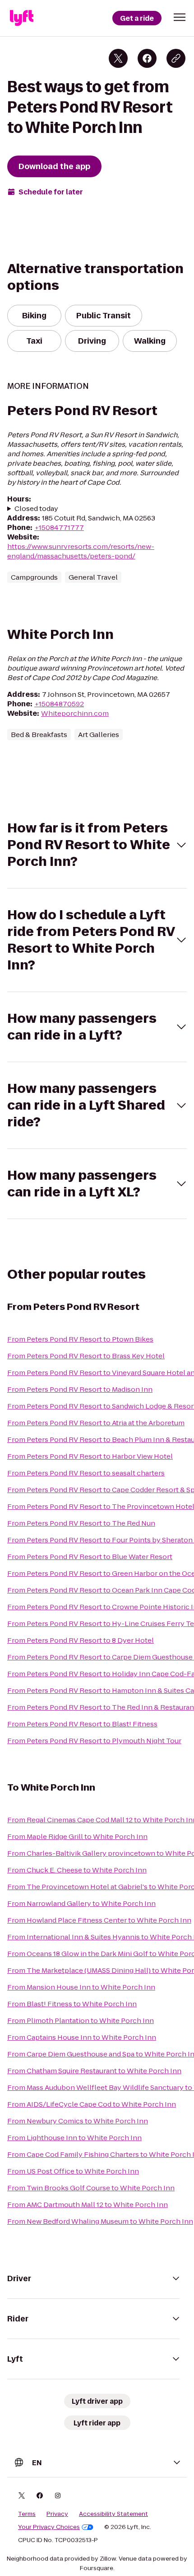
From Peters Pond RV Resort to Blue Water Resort (90, 1557)
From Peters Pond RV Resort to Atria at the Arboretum (96, 1423)
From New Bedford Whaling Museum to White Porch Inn (100, 2221)
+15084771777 (59, 527)
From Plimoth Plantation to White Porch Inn (81, 2021)
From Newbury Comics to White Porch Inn (78, 2121)
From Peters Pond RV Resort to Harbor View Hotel (90, 1456)
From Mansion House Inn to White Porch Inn (81, 1987)
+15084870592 (59, 704)
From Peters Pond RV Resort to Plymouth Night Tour (94, 1741)
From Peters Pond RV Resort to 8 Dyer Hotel (81, 1640)
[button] (180, 17)
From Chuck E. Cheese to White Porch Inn (77, 1870)
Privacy (57, 2514)
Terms (27, 2514)
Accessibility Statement (113, 2514)
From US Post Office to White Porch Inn (73, 2171)
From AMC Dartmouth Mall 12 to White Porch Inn (88, 2205)
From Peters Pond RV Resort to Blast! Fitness (82, 1724)
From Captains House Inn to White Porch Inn (82, 2037)
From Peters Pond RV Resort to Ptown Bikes (80, 1339)
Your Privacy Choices (49, 2527)
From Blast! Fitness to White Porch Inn (72, 2004)
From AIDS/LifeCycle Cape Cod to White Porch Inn (92, 2104)
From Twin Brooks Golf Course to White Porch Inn (91, 2188)
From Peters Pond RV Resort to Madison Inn (80, 1389)
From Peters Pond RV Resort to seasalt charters (86, 1473)
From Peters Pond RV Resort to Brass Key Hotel (86, 1356)
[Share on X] (118, 58)
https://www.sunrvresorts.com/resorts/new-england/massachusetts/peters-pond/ (81, 551)
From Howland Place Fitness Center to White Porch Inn (99, 1920)
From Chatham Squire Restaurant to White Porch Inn (94, 2071)
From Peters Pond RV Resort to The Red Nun (81, 1523)
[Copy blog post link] (176, 58)
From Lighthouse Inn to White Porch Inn (74, 2138)
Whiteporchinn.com (75, 713)
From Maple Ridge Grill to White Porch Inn (77, 1836)
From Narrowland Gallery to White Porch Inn (81, 1903)
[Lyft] (22, 18)
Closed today (36, 508)
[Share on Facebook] (147, 58)
